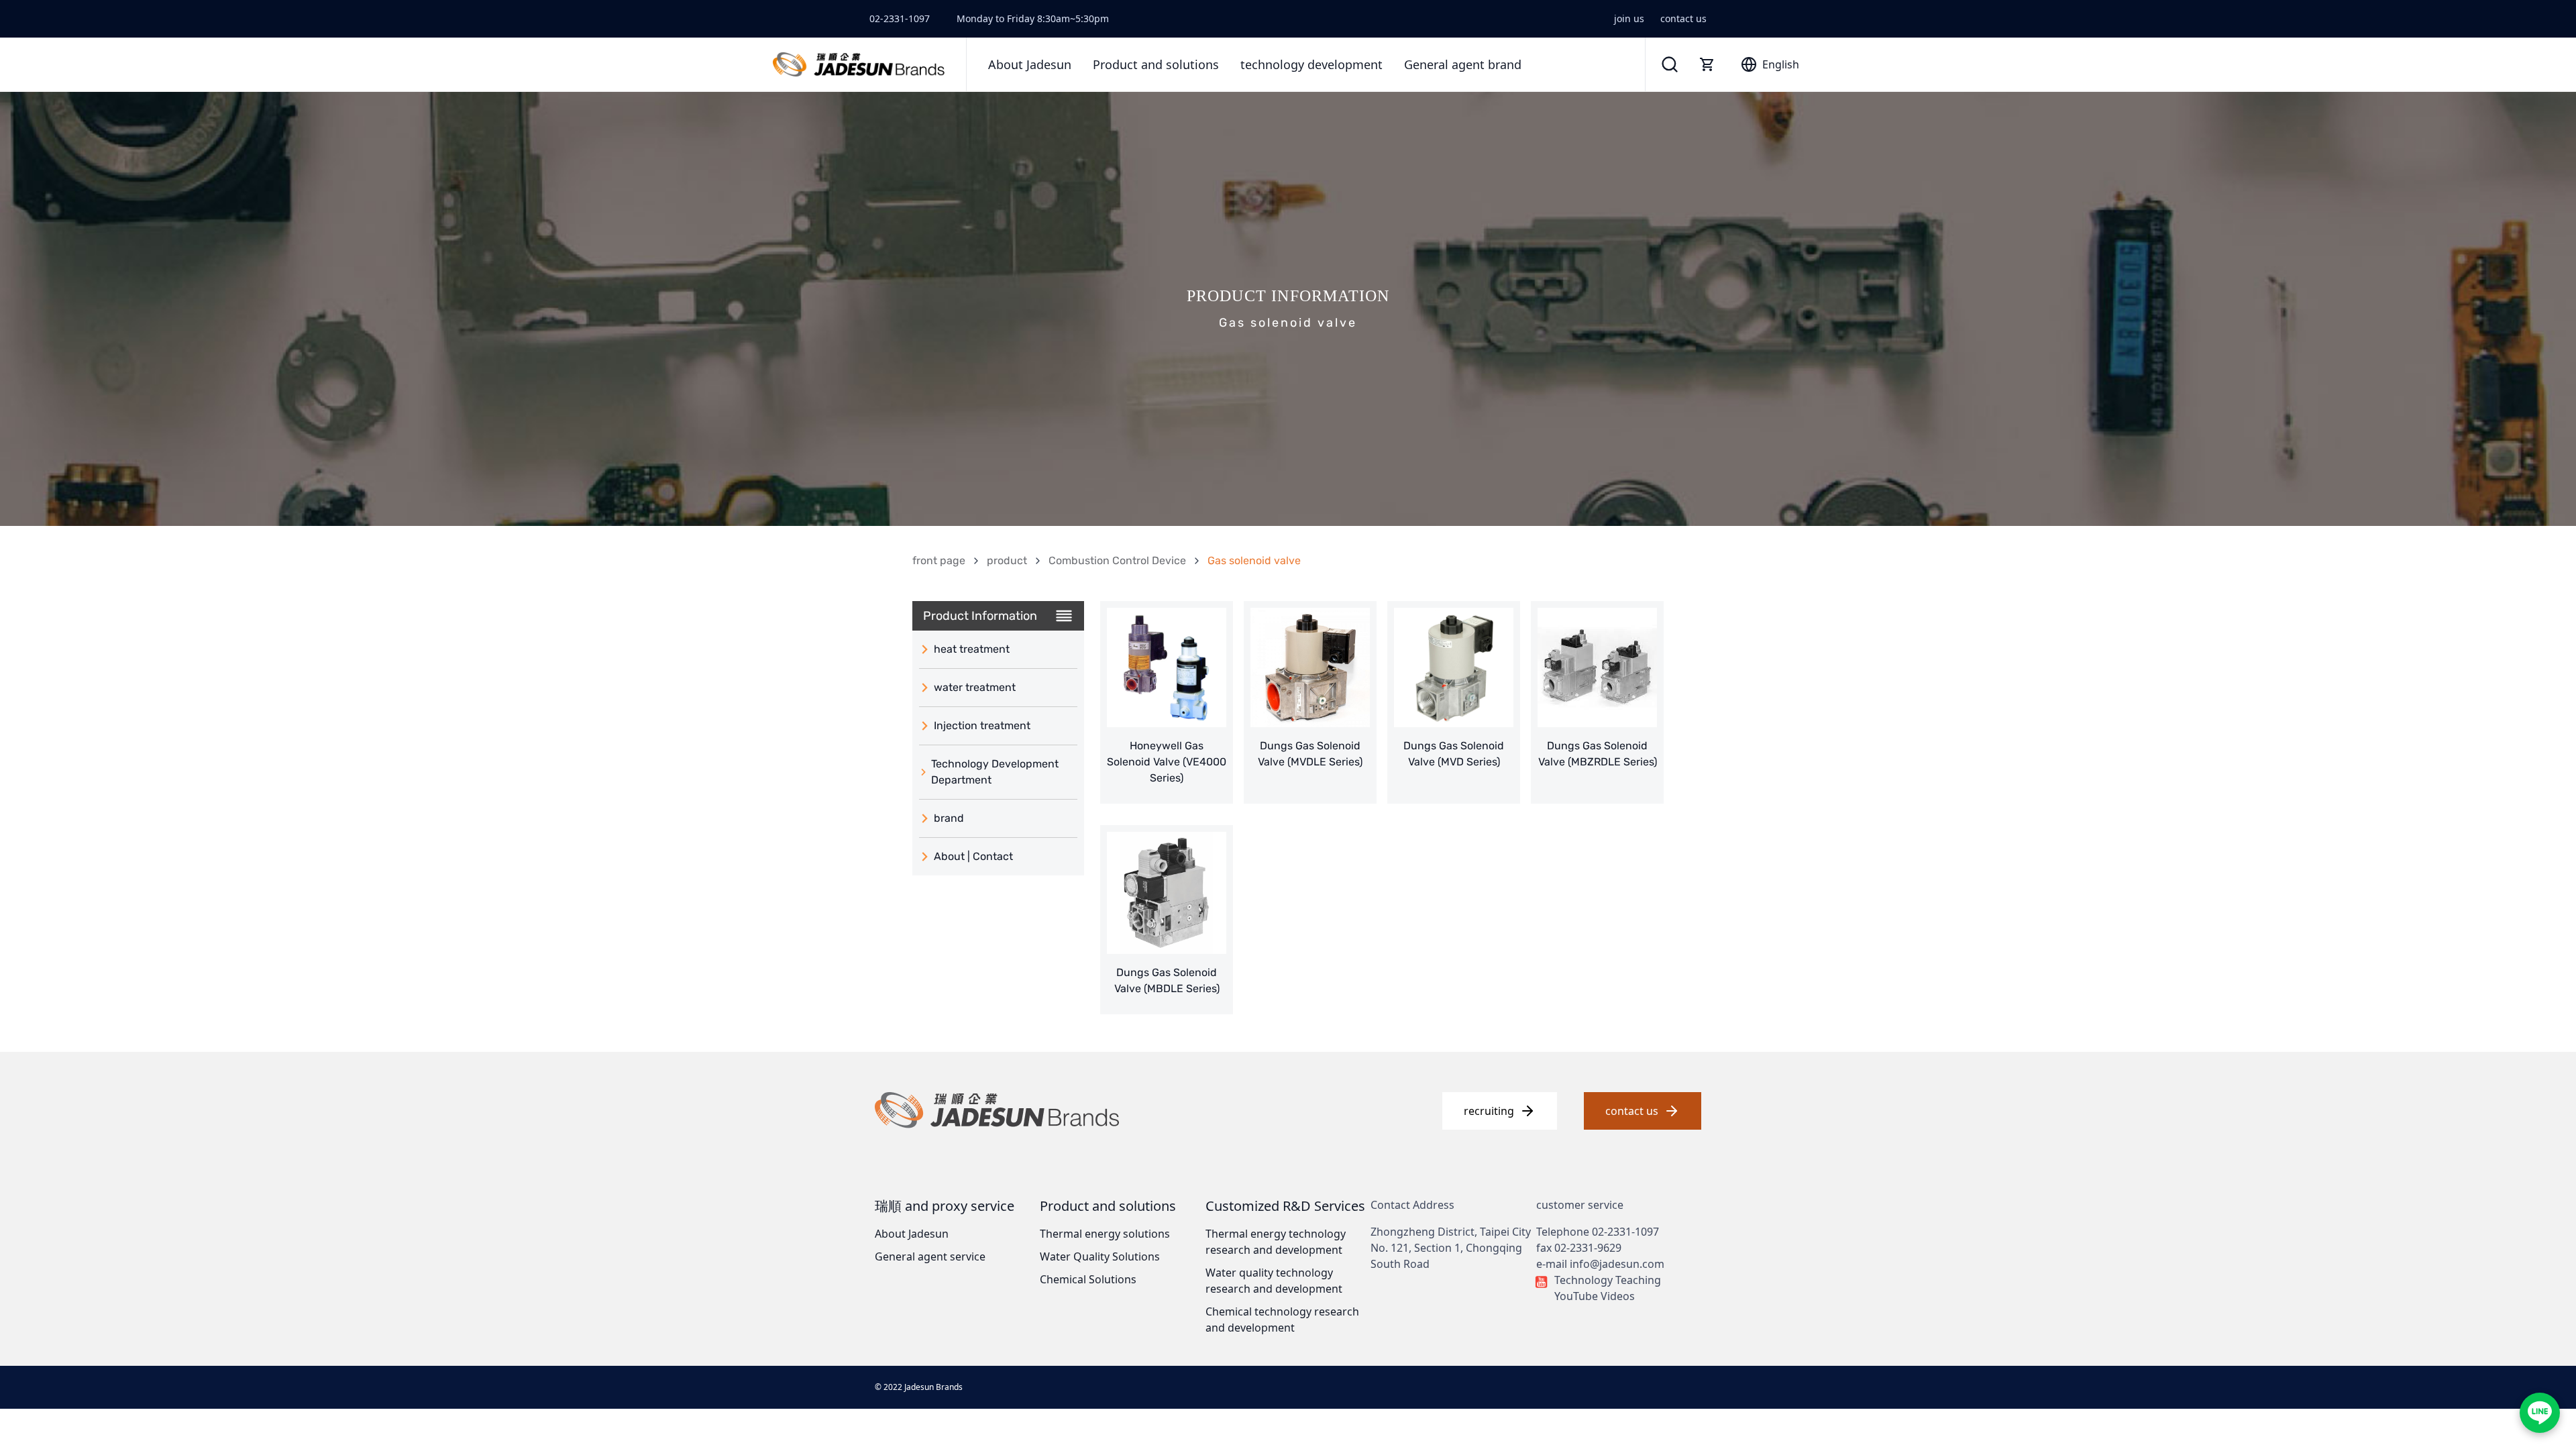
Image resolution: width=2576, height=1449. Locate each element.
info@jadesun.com (1617, 1264)
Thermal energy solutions (1105, 1234)
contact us (1683, 18)
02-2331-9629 (1588, 1248)
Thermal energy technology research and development (1276, 1242)
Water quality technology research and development (1274, 1281)
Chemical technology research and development (1282, 1320)
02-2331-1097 (900, 18)
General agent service (930, 1256)
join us (1629, 18)
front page (939, 560)
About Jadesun (912, 1234)
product (1007, 560)
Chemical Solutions (1088, 1279)
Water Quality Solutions (1100, 1256)
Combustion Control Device (1117, 560)
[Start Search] (1670, 64)
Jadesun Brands (933, 1387)
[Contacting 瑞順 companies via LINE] (2540, 1413)
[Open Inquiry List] (1707, 64)
